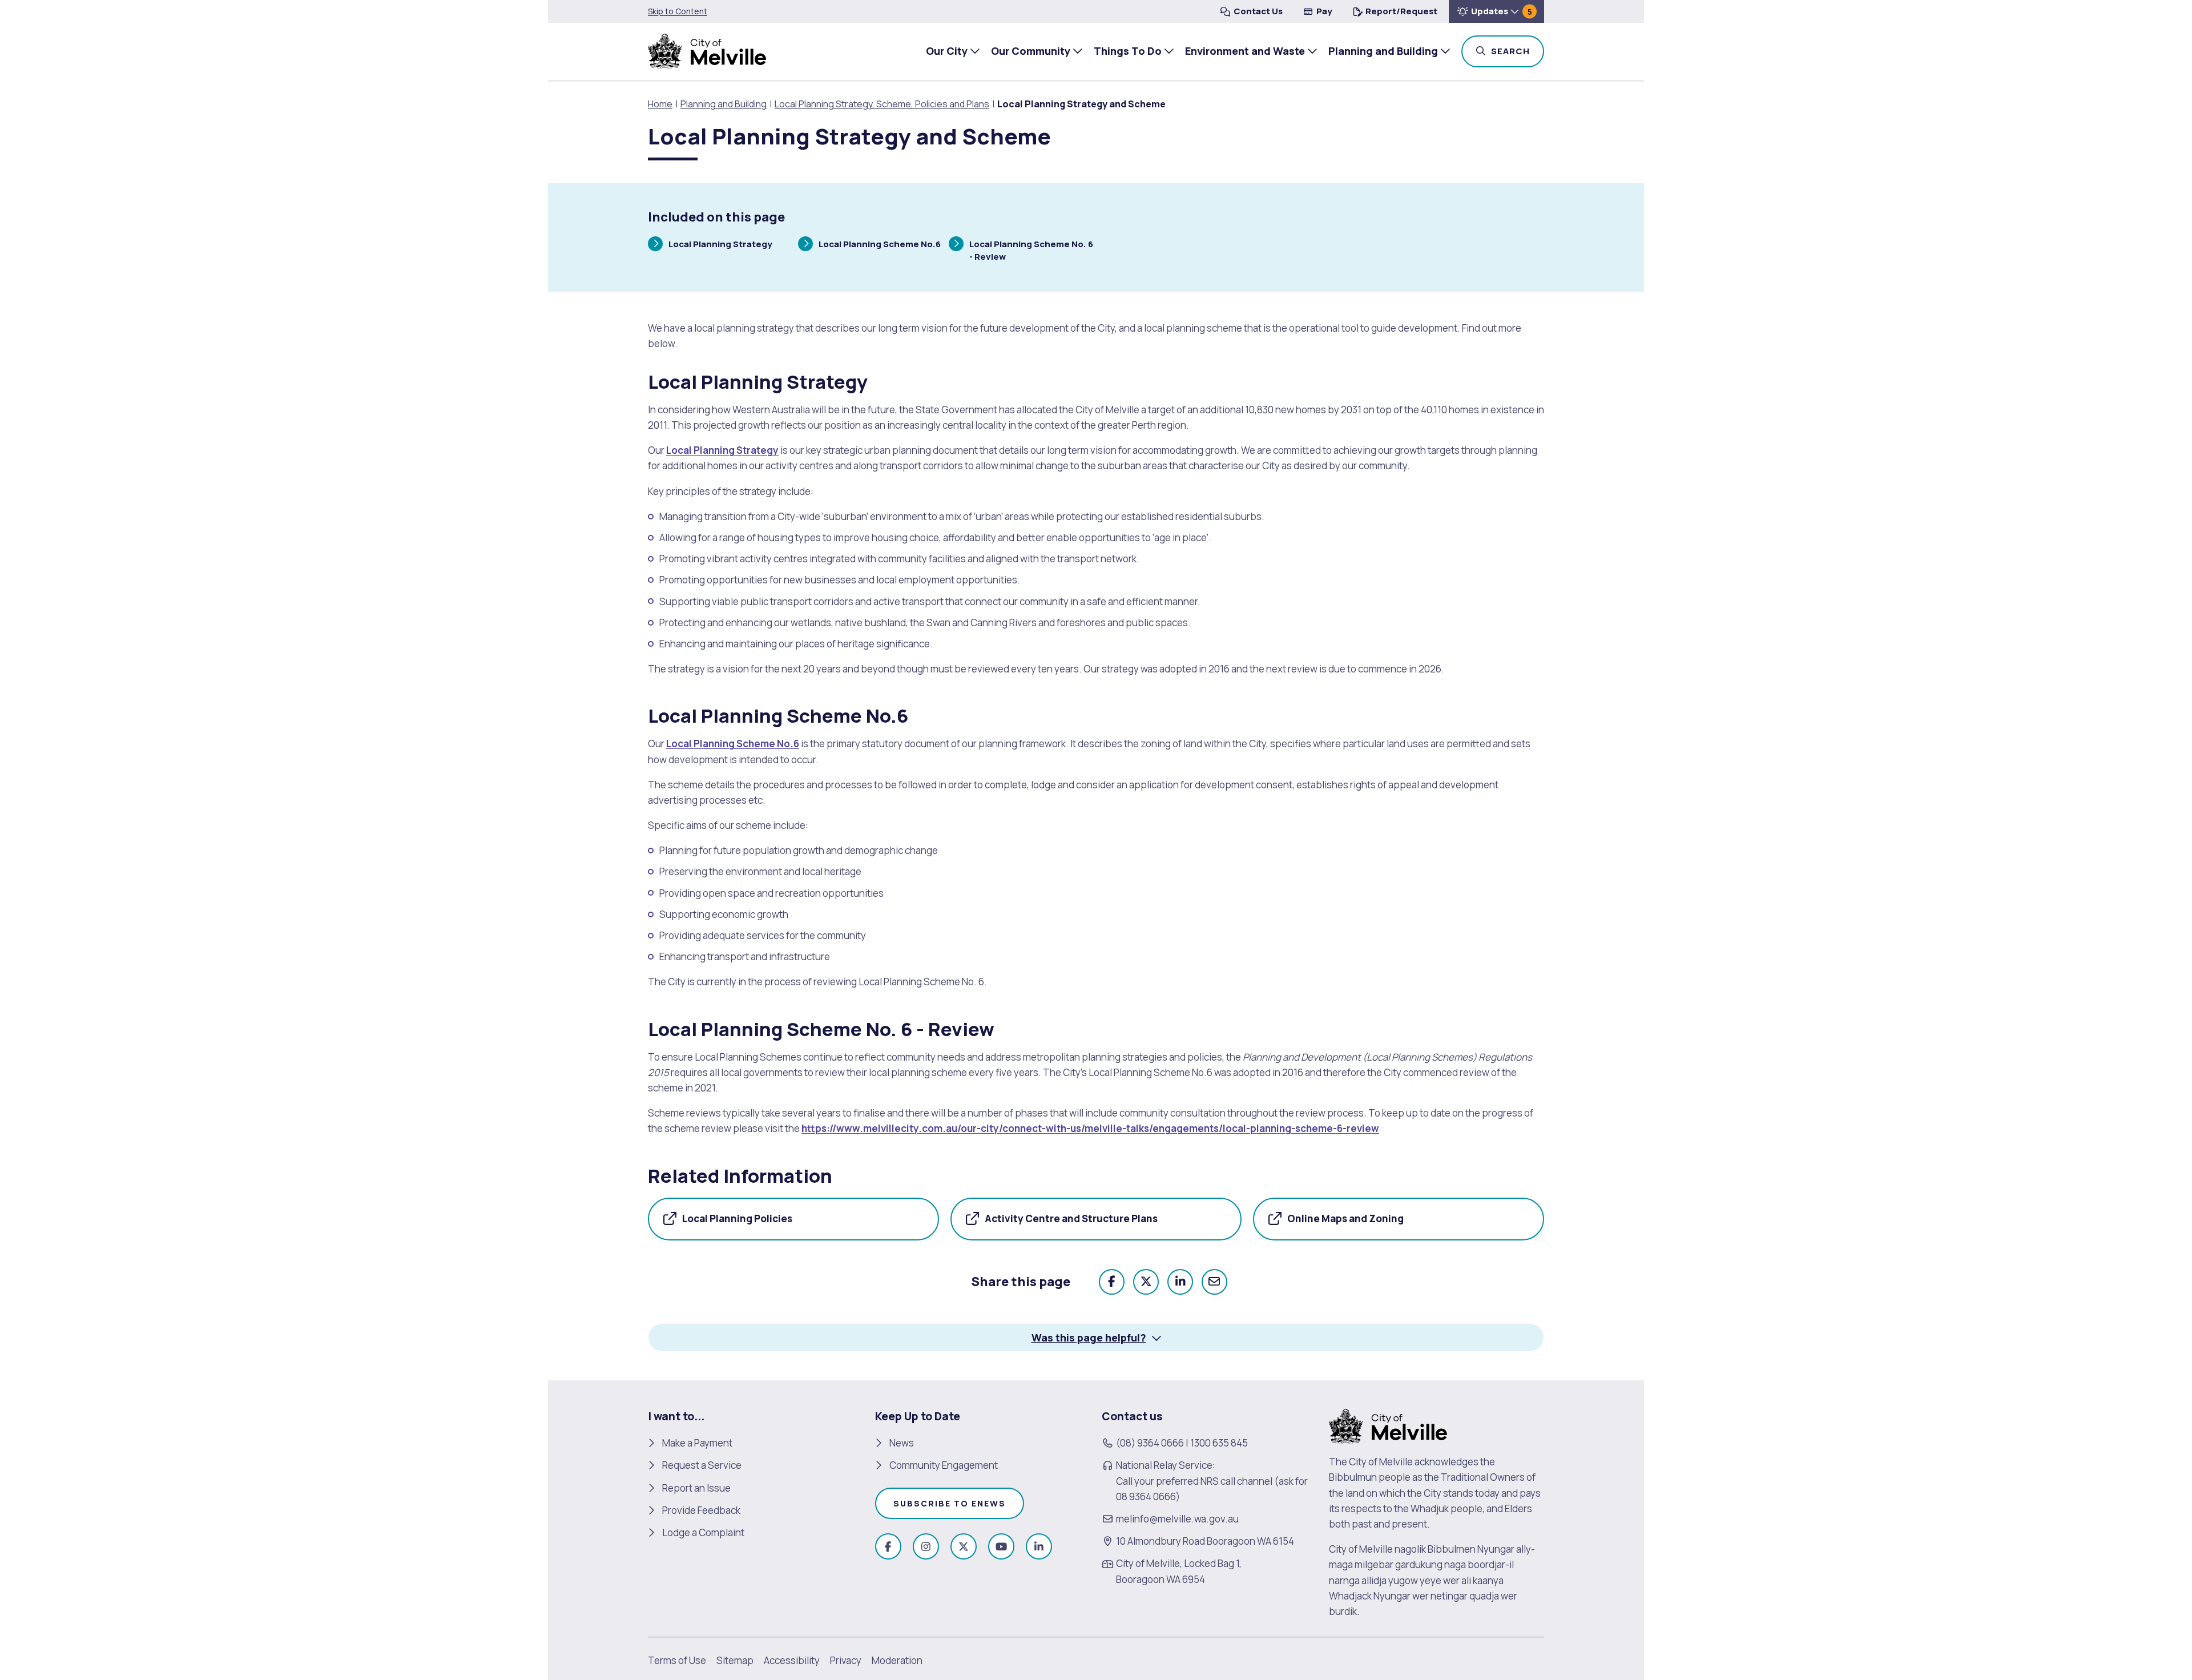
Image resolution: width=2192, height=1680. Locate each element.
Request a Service (702, 1465)
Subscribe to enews (950, 1503)
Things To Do (1128, 51)
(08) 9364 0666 (1150, 1443)
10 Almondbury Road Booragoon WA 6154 (1205, 1541)
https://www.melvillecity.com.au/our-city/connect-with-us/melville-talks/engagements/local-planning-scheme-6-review (1090, 1128)
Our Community (1031, 51)
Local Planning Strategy (720, 245)
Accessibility (792, 1660)
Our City (947, 51)
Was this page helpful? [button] (1089, 1337)
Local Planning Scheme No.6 (879, 245)
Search (1516, 51)
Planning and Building (1383, 51)
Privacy (846, 1660)
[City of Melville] (707, 51)
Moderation (897, 1660)
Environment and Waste (1245, 51)
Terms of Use (677, 1660)
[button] (1496, 11)
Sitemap (735, 1660)
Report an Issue (696, 1488)
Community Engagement (944, 1465)
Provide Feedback (701, 1510)
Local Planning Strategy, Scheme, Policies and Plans (882, 104)
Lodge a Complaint (703, 1532)
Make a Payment (697, 1443)
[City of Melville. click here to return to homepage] (1388, 1426)
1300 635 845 (1219, 1443)
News (902, 1443)
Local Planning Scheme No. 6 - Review (1031, 250)
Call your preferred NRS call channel (1194, 1481)
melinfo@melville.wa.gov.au (1177, 1519)
